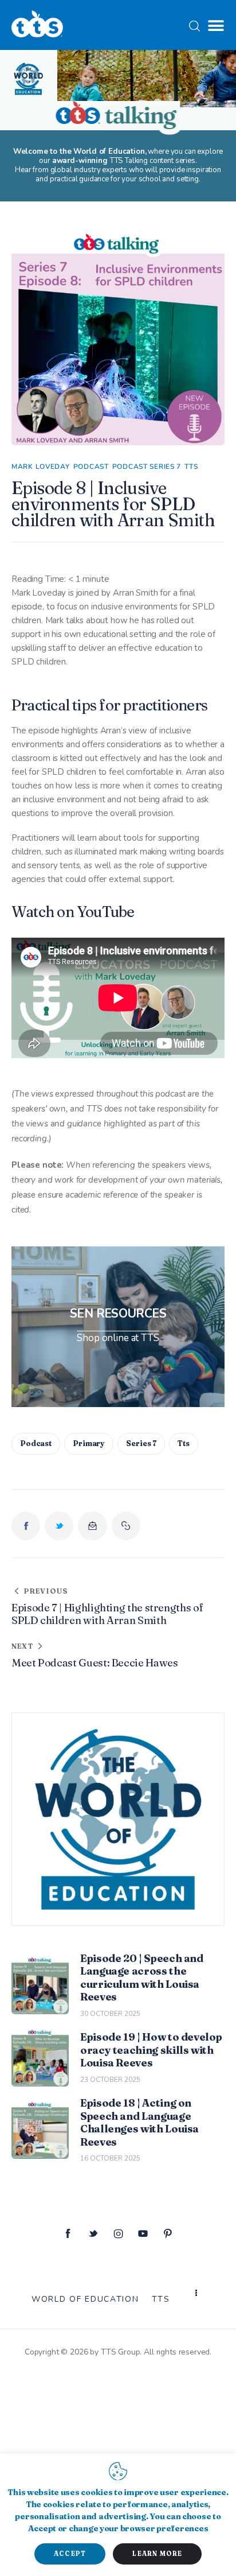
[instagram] (118, 2234)
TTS (191, 467)
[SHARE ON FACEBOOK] (26, 1526)
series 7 (141, 1443)
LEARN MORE (157, 2554)
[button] (216, 26)
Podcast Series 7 (147, 467)
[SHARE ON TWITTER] (59, 1526)
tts (184, 1443)
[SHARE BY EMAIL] (92, 1526)
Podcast (91, 467)
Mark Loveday (41, 467)
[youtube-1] (143, 2234)
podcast (36, 1443)
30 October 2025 (110, 2014)
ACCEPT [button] (70, 2554)
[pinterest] (168, 2234)
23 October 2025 (110, 2080)
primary (89, 1443)
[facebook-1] (68, 2234)
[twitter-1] (93, 2234)
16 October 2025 (110, 2158)
